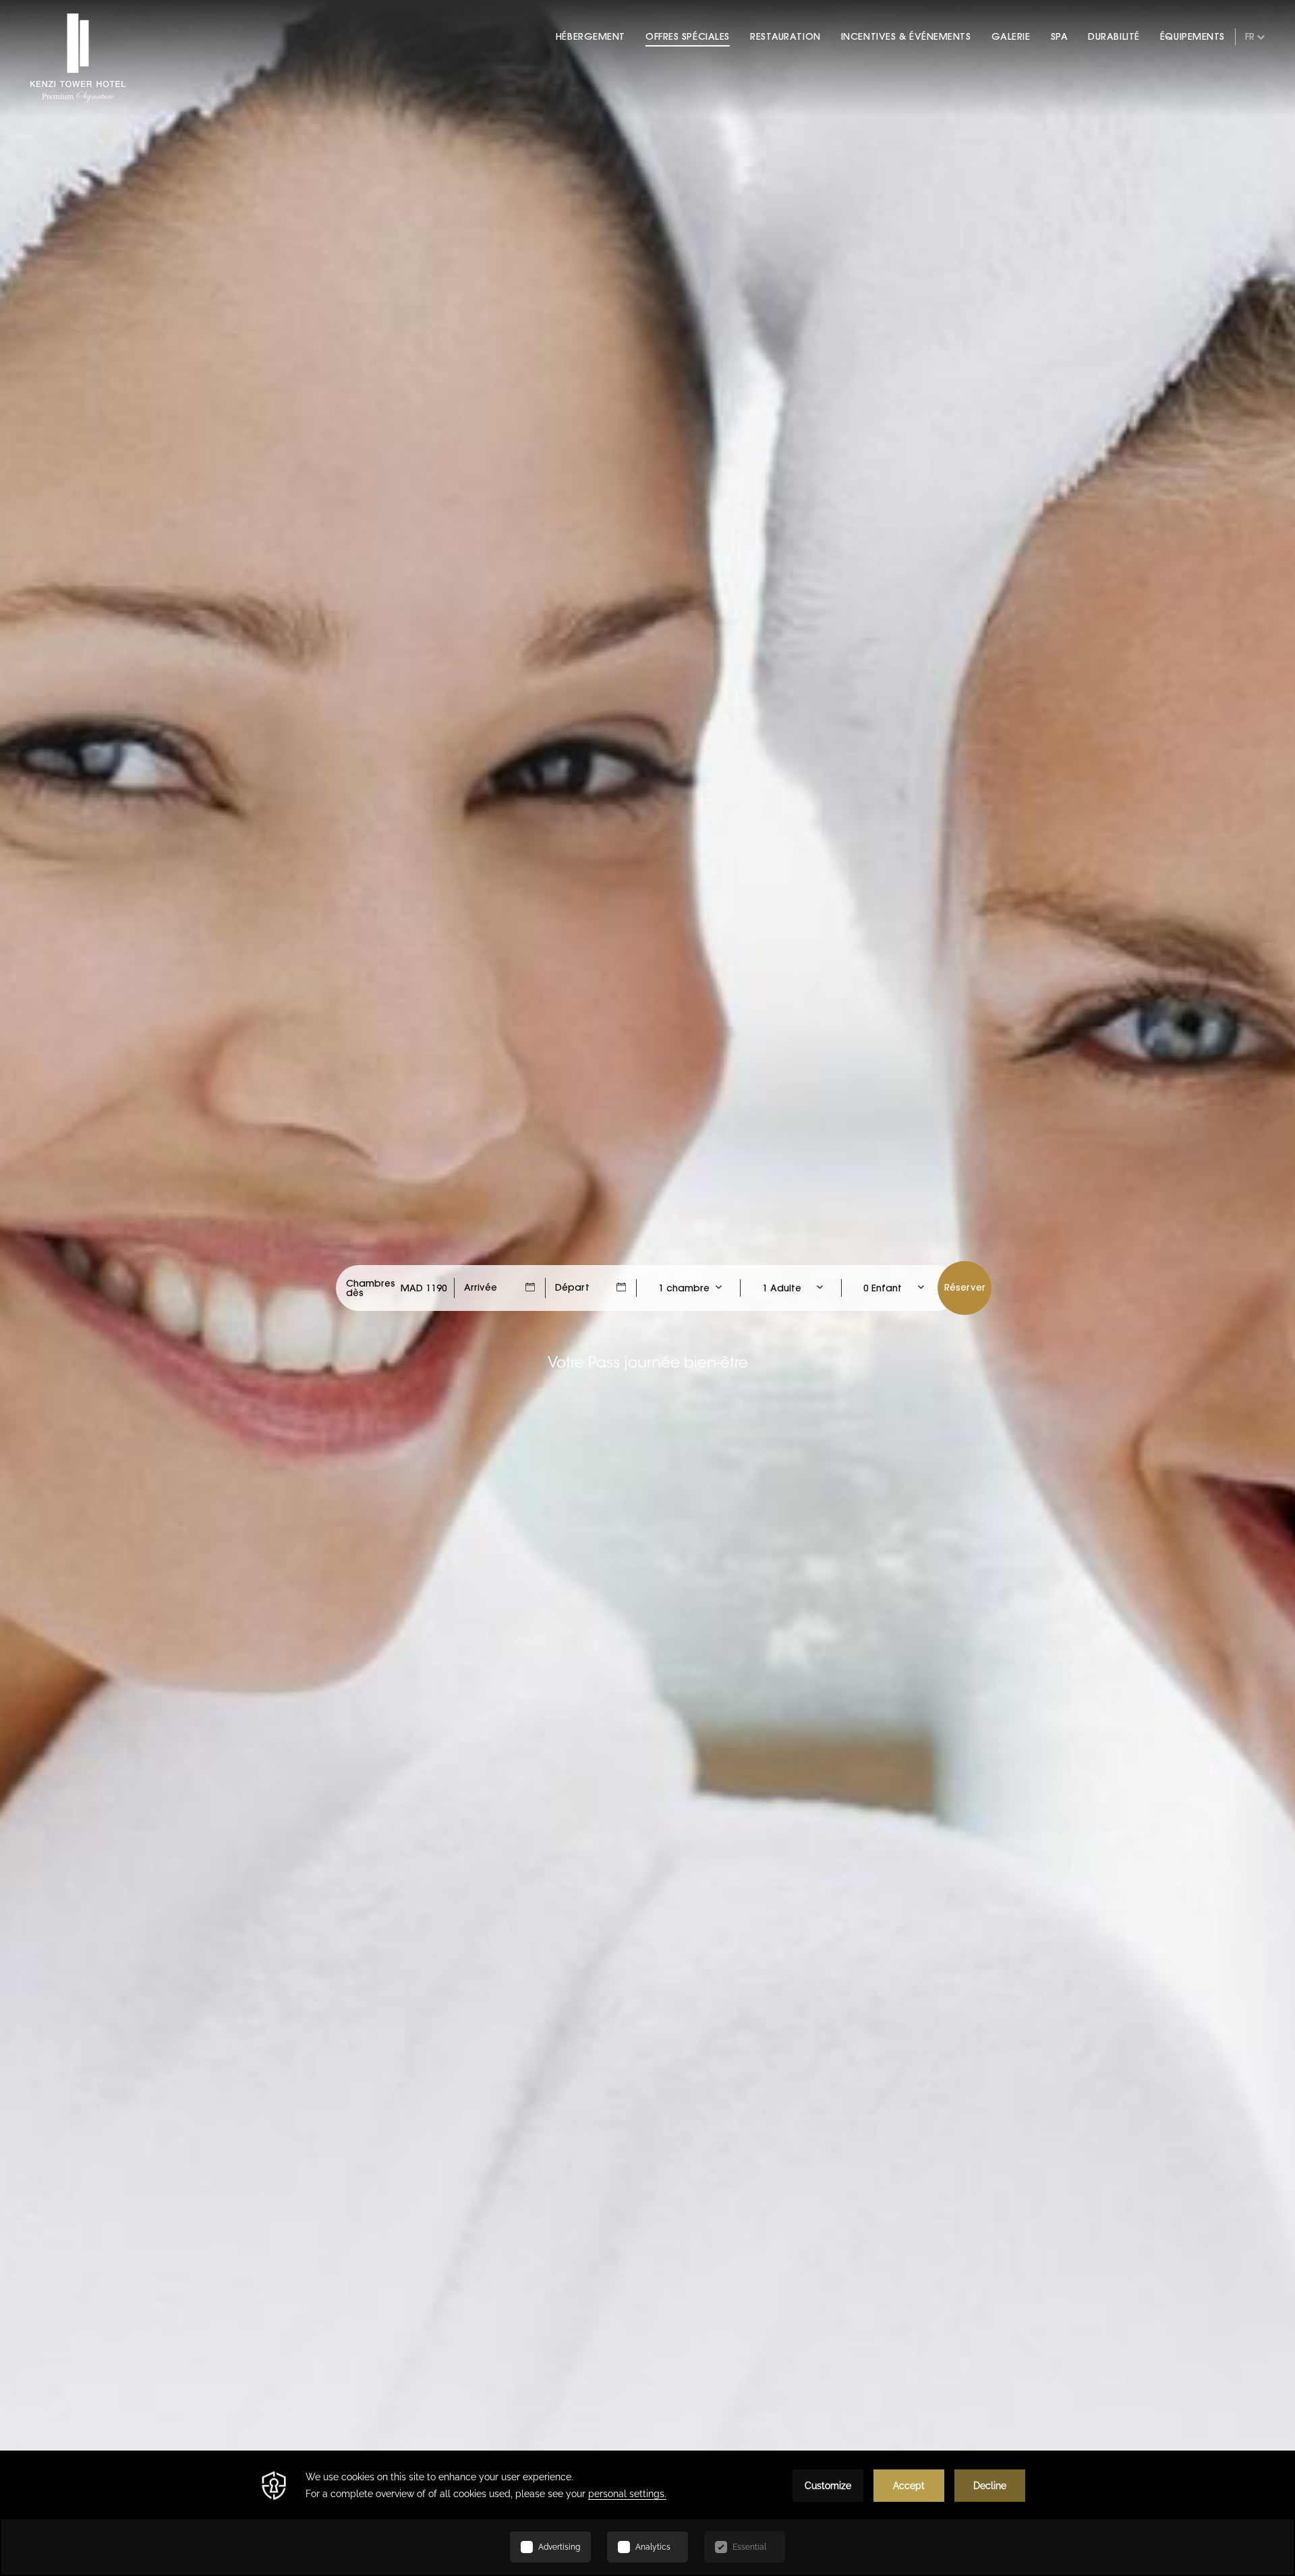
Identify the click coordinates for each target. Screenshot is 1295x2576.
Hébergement (591, 36)
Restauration (785, 36)
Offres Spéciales (688, 36)
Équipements (1192, 36)
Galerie (1011, 36)
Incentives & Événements (906, 36)
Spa (1060, 36)
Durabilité (1114, 36)
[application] (647, 2513)
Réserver (965, 1287)
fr (1250, 36)
